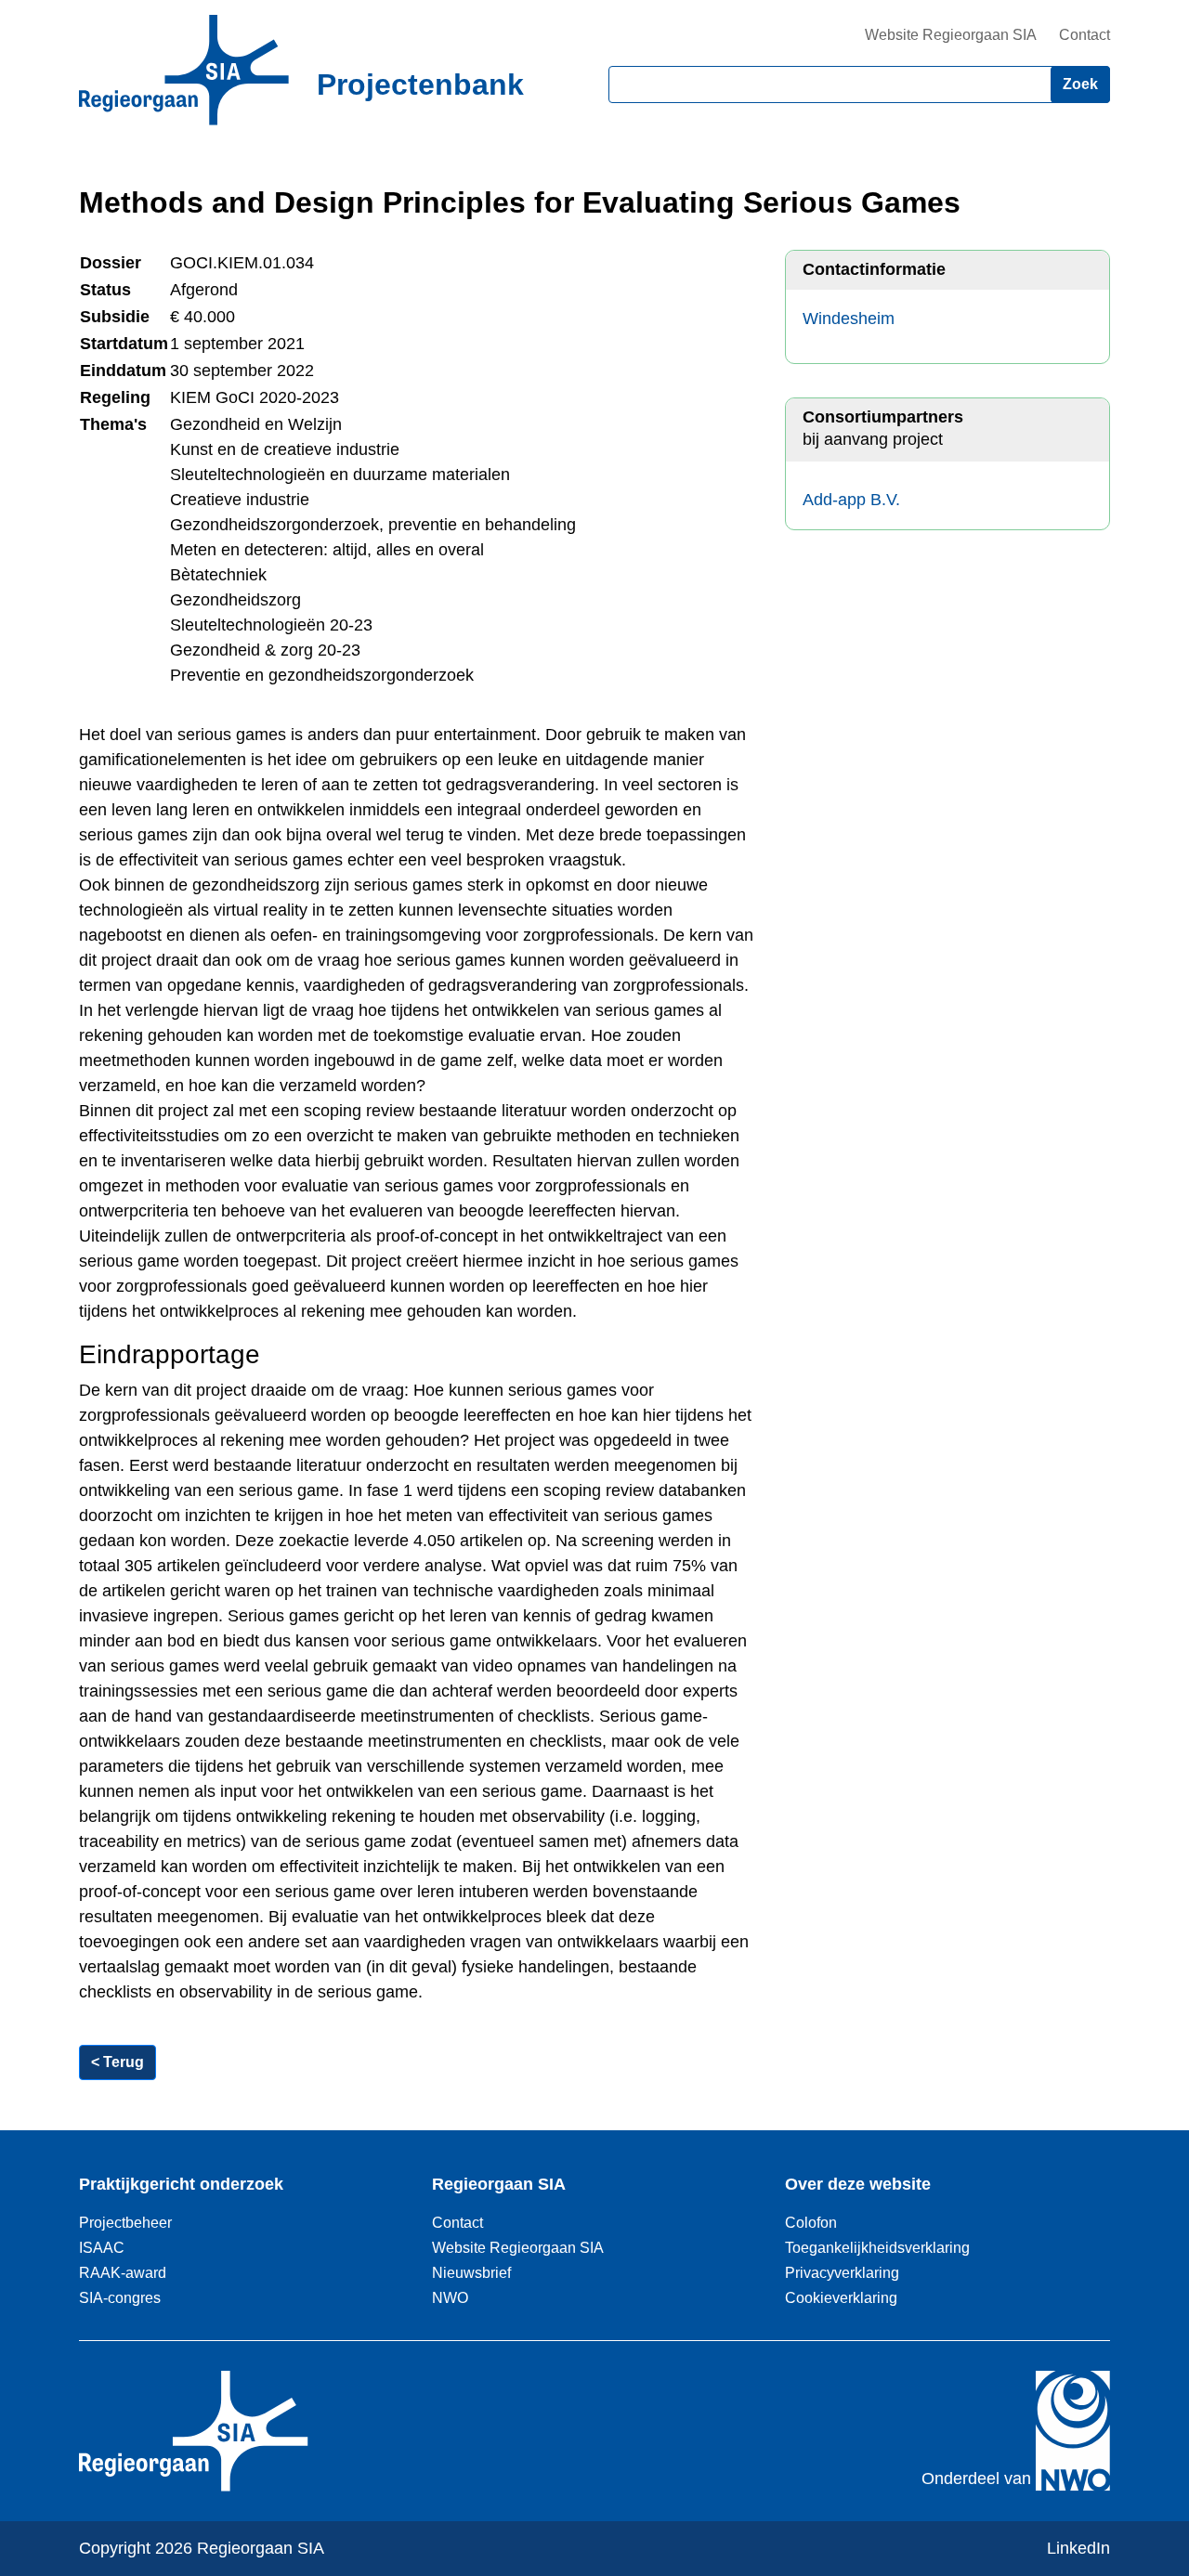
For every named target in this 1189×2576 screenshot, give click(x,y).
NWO (450, 2297)
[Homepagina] (184, 70)
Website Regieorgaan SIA (951, 35)
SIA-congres (120, 2297)
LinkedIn (1078, 2548)
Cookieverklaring (841, 2297)
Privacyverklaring (842, 2272)
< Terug (118, 2062)
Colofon (811, 2222)
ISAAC (102, 2247)
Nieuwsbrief (471, 2272)
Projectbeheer (125, 2222)
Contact (1084, 35)
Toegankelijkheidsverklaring (877, 2247)
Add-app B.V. (851, 500)
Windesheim (849, 319)
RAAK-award (123, 2272)
